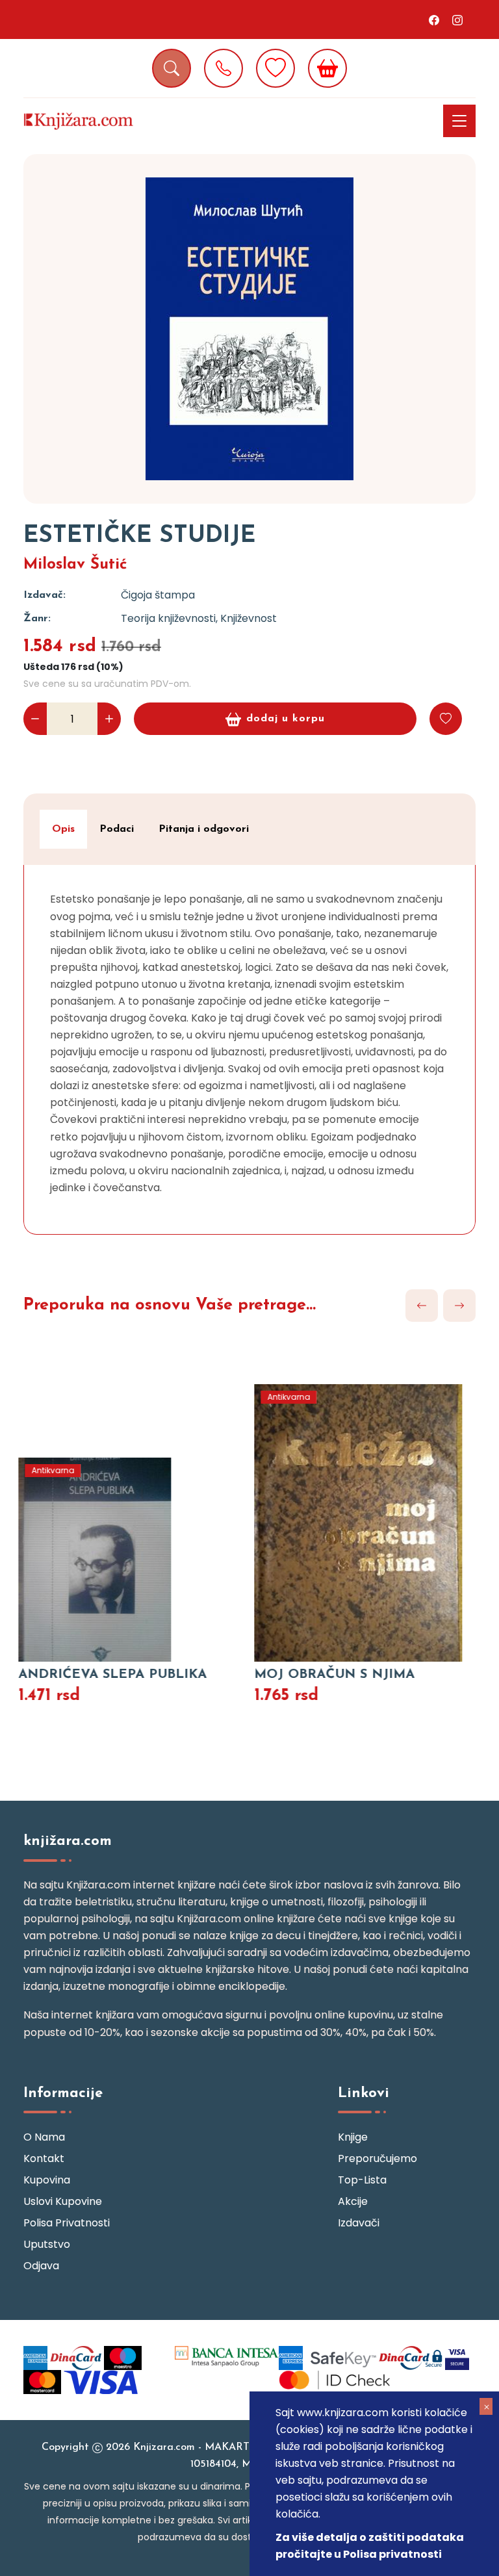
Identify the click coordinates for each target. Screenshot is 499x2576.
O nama (44, 2137)
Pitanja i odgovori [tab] (204, 829)
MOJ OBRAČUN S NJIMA (330, 1675)
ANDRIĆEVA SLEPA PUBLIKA (108, 1675)
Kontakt (44, 2158)
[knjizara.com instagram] (457, 19)
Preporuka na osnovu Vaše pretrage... (170, 1305)
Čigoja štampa (158, 595)
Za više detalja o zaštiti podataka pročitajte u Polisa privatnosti (370, 2546)
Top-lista (362, 2180)
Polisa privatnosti (67, 2223)
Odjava (41, 2266)
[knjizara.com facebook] (434, 19)
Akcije (353, 2201)
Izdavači (359, 2223)
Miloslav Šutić (75, 565)
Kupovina (47, 2180)
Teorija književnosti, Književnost (199, 618)
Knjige (353, 2137)
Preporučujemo (377, 2158)
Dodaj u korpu (286, 719)
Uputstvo (47, 2244)
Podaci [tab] (117, 829)
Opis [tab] (63, 829)
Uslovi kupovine (63, 2201)
